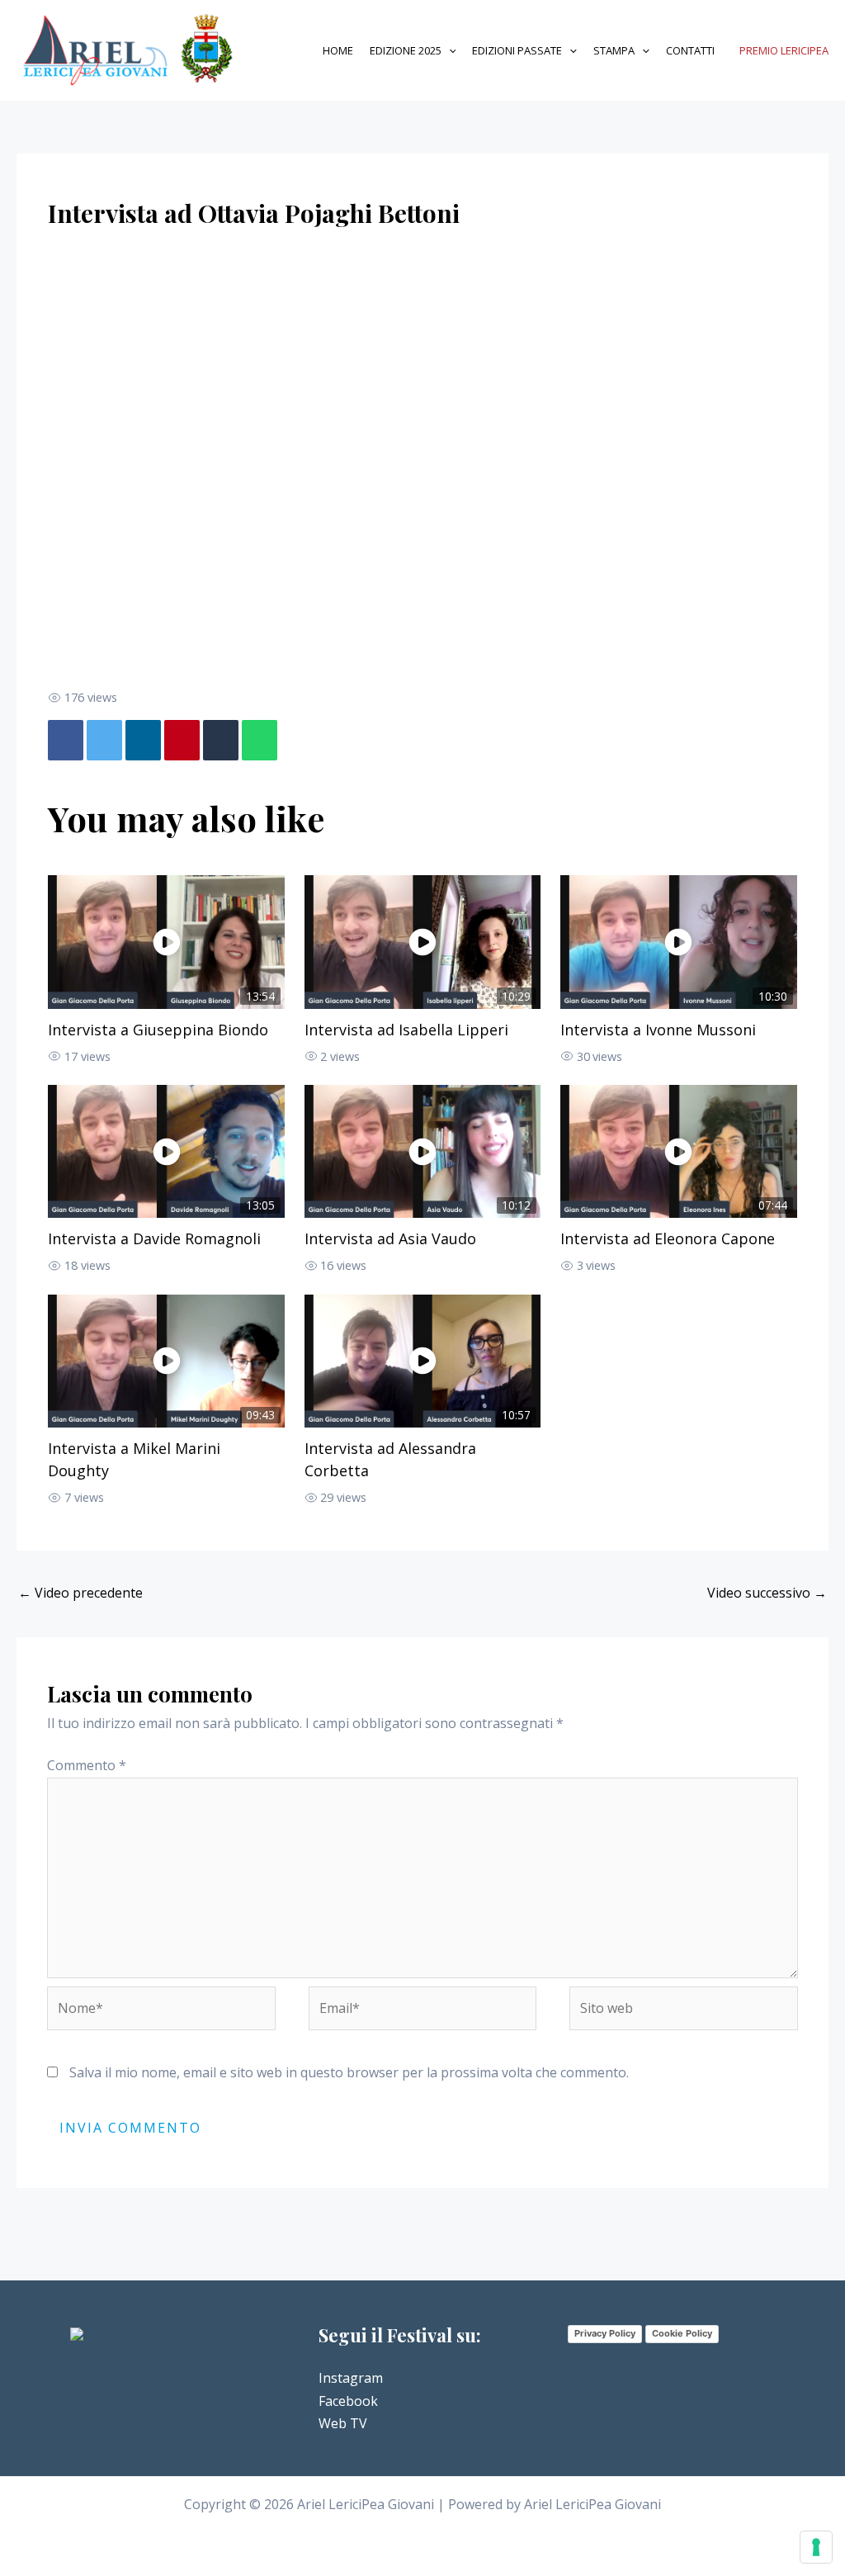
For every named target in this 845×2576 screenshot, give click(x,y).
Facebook (348, 2401)
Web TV (343, 2423)
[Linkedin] (143, 740)
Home (338, 50)
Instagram (351, 2378)
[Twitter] (104, 740)
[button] (784, 51)
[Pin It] (182, 740)
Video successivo (767, 1593)
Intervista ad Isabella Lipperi (406, 1030)
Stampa (614, 50)
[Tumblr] (221, 740)
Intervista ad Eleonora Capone (668, 1238)
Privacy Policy (605, 2333)
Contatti (690, 50)
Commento (87, 1765)
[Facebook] (66, 740)
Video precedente (80, 1593)
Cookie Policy (682, 2333)
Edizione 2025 (406, 50)
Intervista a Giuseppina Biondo (158, 1030)
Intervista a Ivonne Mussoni (658, 1030)
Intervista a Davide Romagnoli (154, 1238)
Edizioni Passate (517, 50)
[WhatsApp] (260, 740)
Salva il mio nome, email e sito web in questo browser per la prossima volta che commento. (349, 2072)
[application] (449, 51)
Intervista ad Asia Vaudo (390, 1238)
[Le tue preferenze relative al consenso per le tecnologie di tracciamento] (816, 2547)
